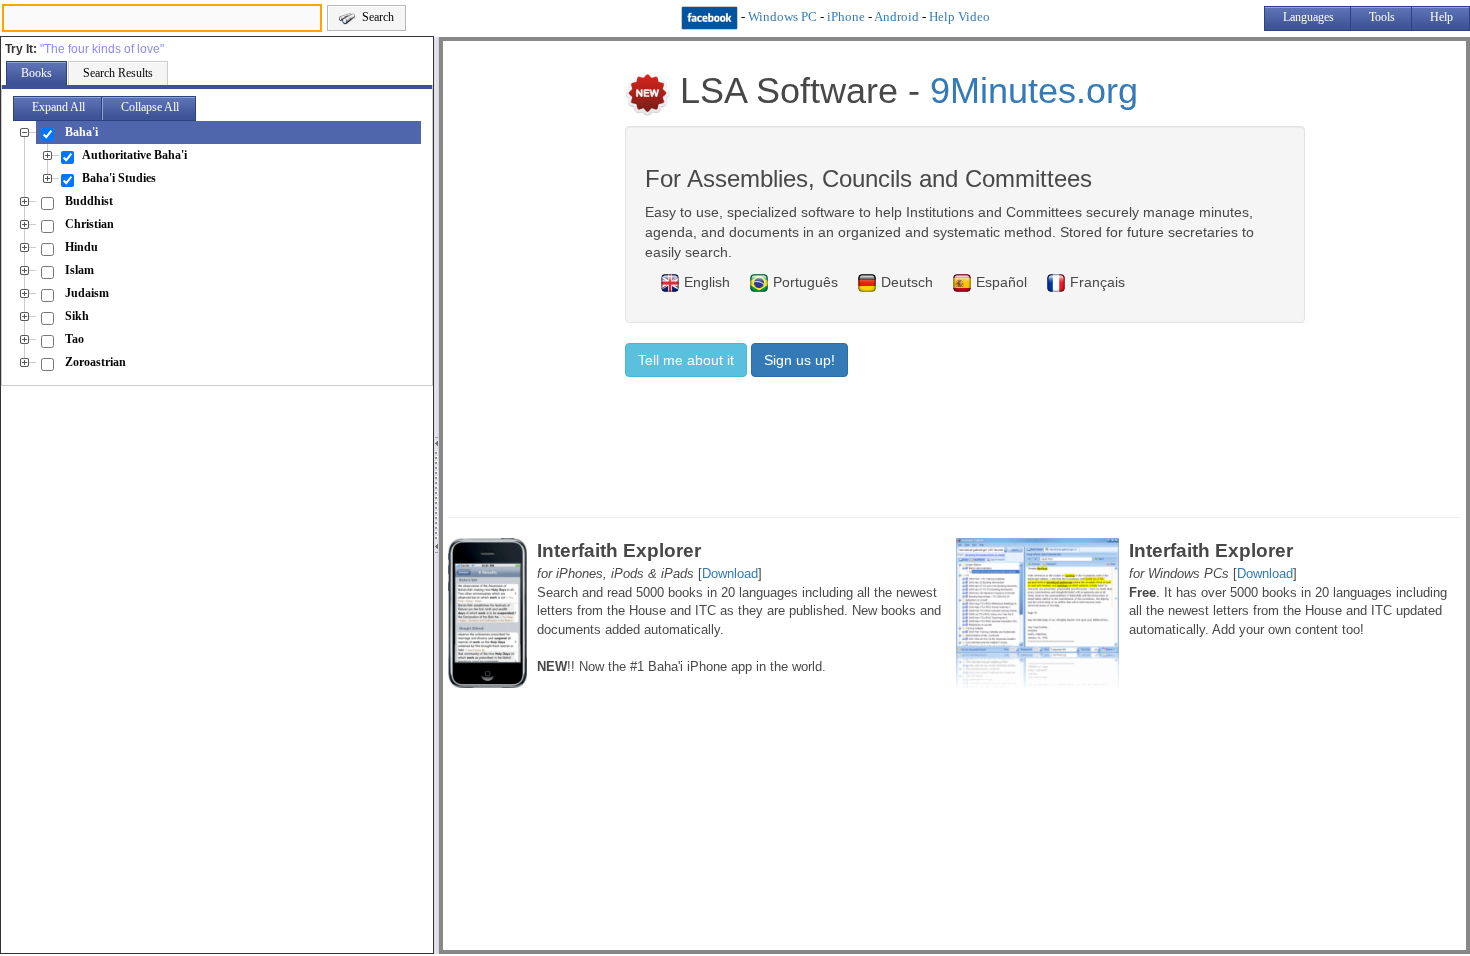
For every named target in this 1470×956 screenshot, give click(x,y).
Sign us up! (799, 360)
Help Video (959, 16)
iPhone (846, 16)
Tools (1382, 17)
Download (730, 573)
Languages (1308, 17)
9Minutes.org (1034, 90)
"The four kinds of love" (102, 49)
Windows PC (782, 16)
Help (1441, 17)
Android (896, 16)
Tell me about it (686, 360)
